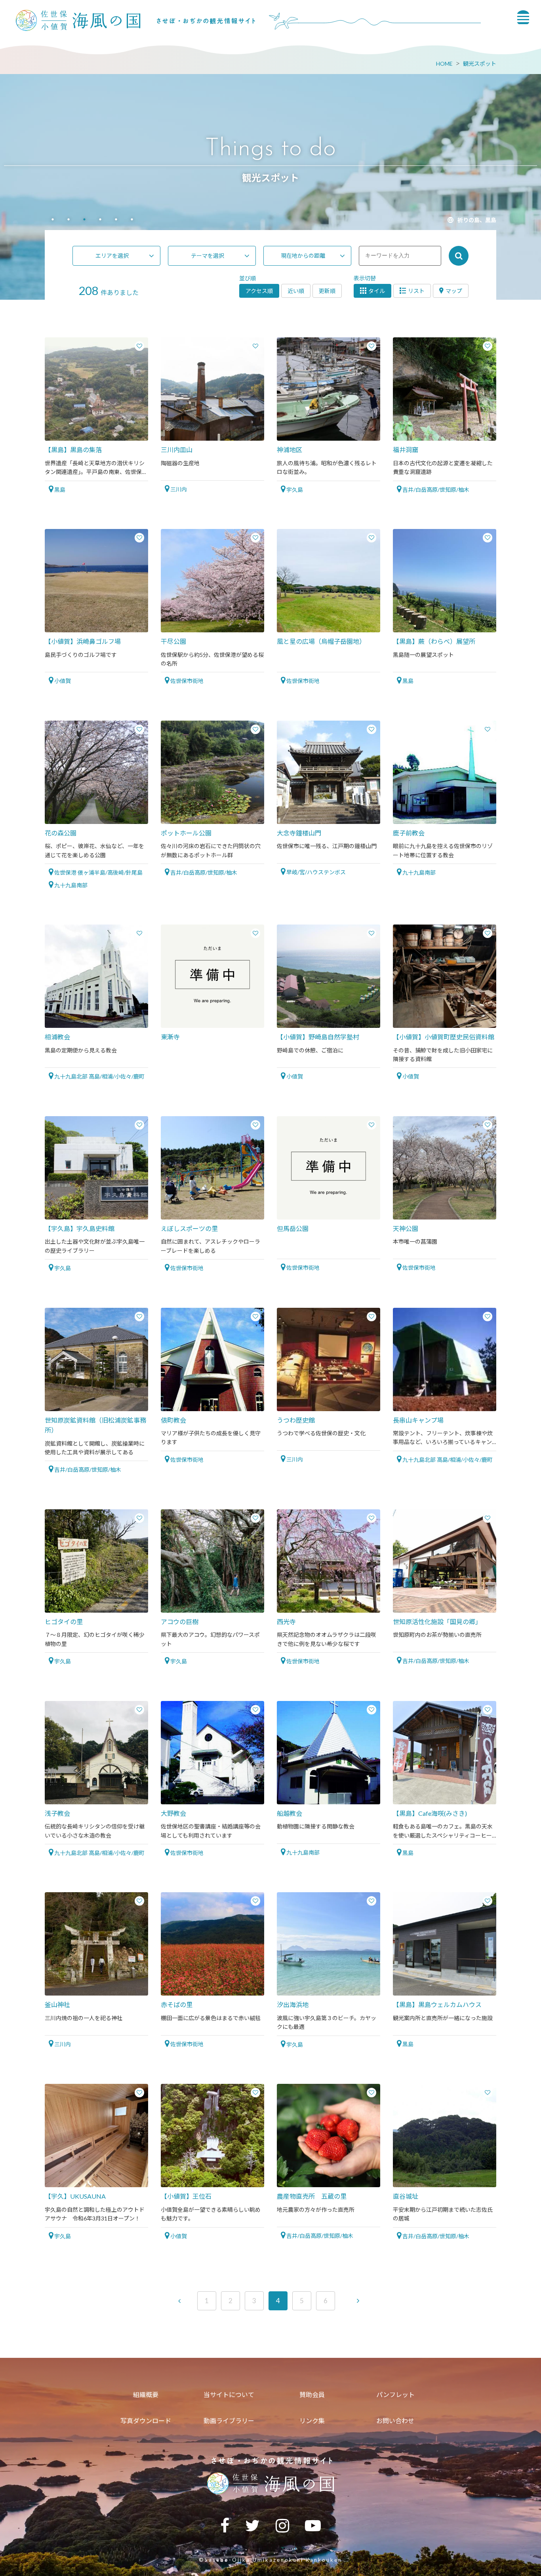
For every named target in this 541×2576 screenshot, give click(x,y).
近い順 (296, 291)
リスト (416, 291)
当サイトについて (229, 2394)
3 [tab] (84, 220)
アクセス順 (259, 291)
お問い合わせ (395, 2421)
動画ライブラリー (229, 2421)
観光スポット (480, 64)
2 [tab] (69, 220)
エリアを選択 (112, 256)
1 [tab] (53, 220)
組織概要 (146, 2394)
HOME (444, 64)
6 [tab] (132, 220)
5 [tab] (116, 220)
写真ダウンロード (146, 2421)
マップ (454, 291)
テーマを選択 (208, 256)
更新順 (327, 291)
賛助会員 (312, 2394)
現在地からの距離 (303, 256)
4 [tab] (100, 220)
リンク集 (312, 2421)
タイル (377, 291)
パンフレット (395, 2394)
